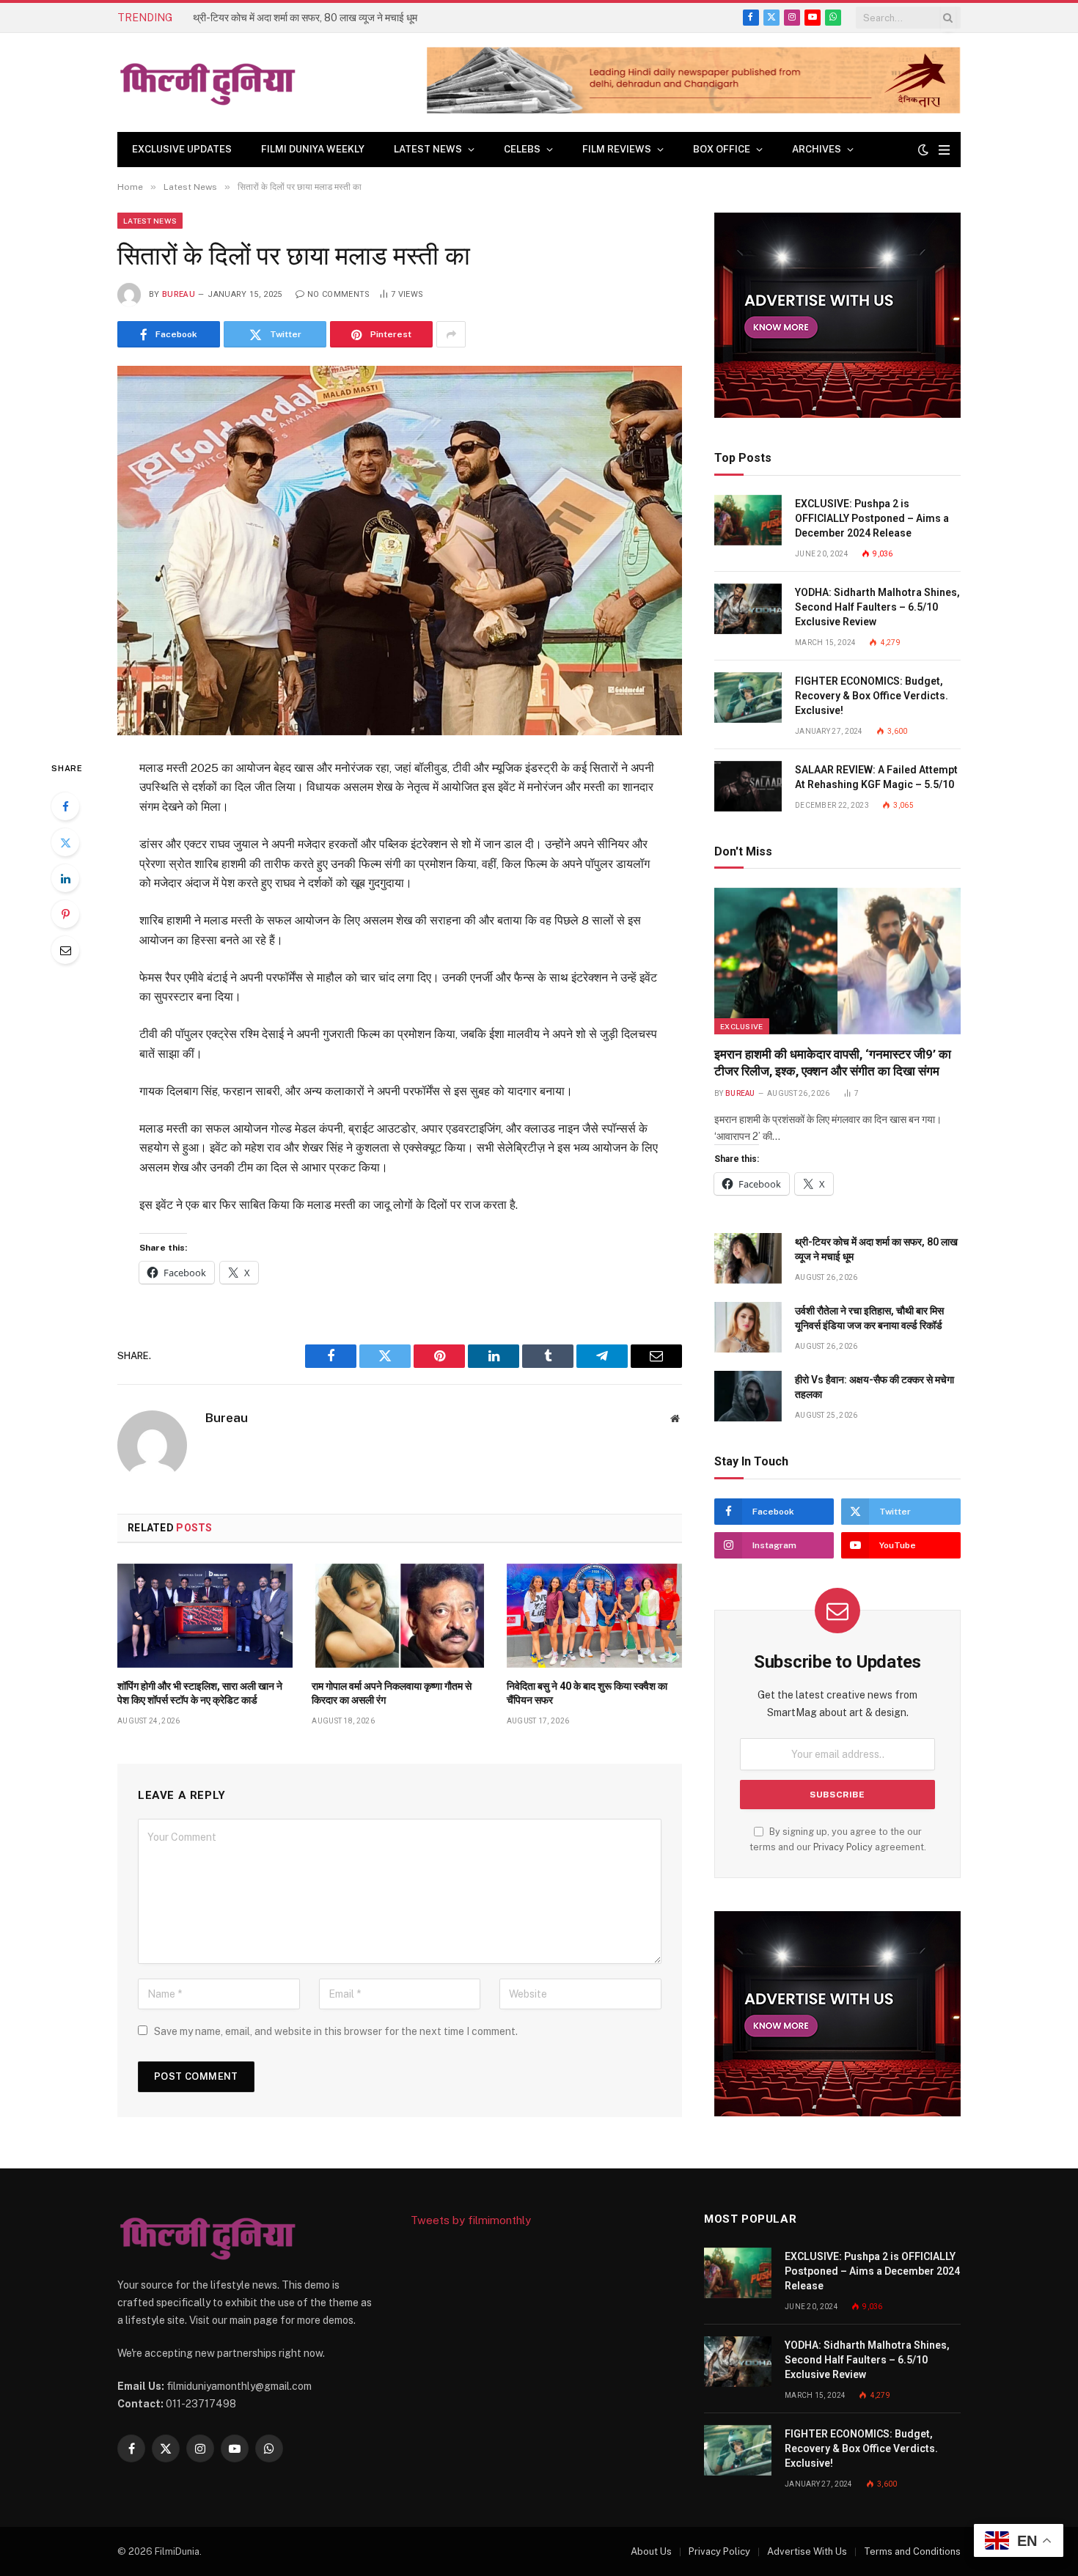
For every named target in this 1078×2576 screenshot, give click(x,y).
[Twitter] (65, 842)
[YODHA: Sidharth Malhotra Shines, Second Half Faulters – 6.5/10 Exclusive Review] (748, 609)
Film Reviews (617, 149)
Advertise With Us (807, 2551)
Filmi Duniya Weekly (313, 149)
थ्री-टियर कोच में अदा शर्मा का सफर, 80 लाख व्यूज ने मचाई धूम (305, 18)
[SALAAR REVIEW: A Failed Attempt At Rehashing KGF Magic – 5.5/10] (748, 786)
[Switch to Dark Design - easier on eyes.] (923, 150)
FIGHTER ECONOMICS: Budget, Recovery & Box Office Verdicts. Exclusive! (872, 696)
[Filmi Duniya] (209, 83)
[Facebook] (65, 806)
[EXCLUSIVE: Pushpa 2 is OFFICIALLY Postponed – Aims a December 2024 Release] (748, 520)
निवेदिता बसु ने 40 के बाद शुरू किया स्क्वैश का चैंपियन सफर (587, 1693)
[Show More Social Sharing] (451, 334)
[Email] (65, 950)
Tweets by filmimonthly (471, 2220)
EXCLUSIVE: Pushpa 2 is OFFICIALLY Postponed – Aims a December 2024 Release (872, 518)
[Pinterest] (65, 914)
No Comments (339, 294)
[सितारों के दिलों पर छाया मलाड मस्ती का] (400, 550)
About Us (651, 2551)
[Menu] (944, 150)
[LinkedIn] (65, 878)
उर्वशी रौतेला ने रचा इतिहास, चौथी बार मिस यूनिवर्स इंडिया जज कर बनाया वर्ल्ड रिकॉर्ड (869, 1318)
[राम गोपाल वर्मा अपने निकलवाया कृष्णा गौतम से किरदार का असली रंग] (399, 1616)
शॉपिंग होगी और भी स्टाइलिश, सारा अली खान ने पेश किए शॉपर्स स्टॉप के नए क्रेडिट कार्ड (200, 1693)
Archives (817, 149)
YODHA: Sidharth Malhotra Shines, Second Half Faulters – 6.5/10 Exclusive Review (877, 607)
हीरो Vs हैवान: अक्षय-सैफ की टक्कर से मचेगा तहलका (874, 1387)
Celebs (522, 149)
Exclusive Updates (182, 149)
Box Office (722, 149)
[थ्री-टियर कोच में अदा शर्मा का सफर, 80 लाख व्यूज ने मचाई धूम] (748, 1258)
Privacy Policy (843, 1847)
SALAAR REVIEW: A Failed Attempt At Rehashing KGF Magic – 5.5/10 (876, 777)
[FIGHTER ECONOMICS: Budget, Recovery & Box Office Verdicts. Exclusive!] (748, 698)
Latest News (428, 149)
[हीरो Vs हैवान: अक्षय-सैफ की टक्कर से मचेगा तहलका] (748, 1396)
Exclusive (742, 1026)
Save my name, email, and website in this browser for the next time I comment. (336, 2031)
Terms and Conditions (912, 2551)
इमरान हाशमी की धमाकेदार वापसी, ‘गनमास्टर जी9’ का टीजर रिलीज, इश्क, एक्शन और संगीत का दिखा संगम (833, 1063)
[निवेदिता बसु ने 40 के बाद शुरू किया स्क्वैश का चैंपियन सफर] (594, 1616)
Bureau (179, 294)
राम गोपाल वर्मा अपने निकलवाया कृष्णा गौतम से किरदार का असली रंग (392, 1693)
